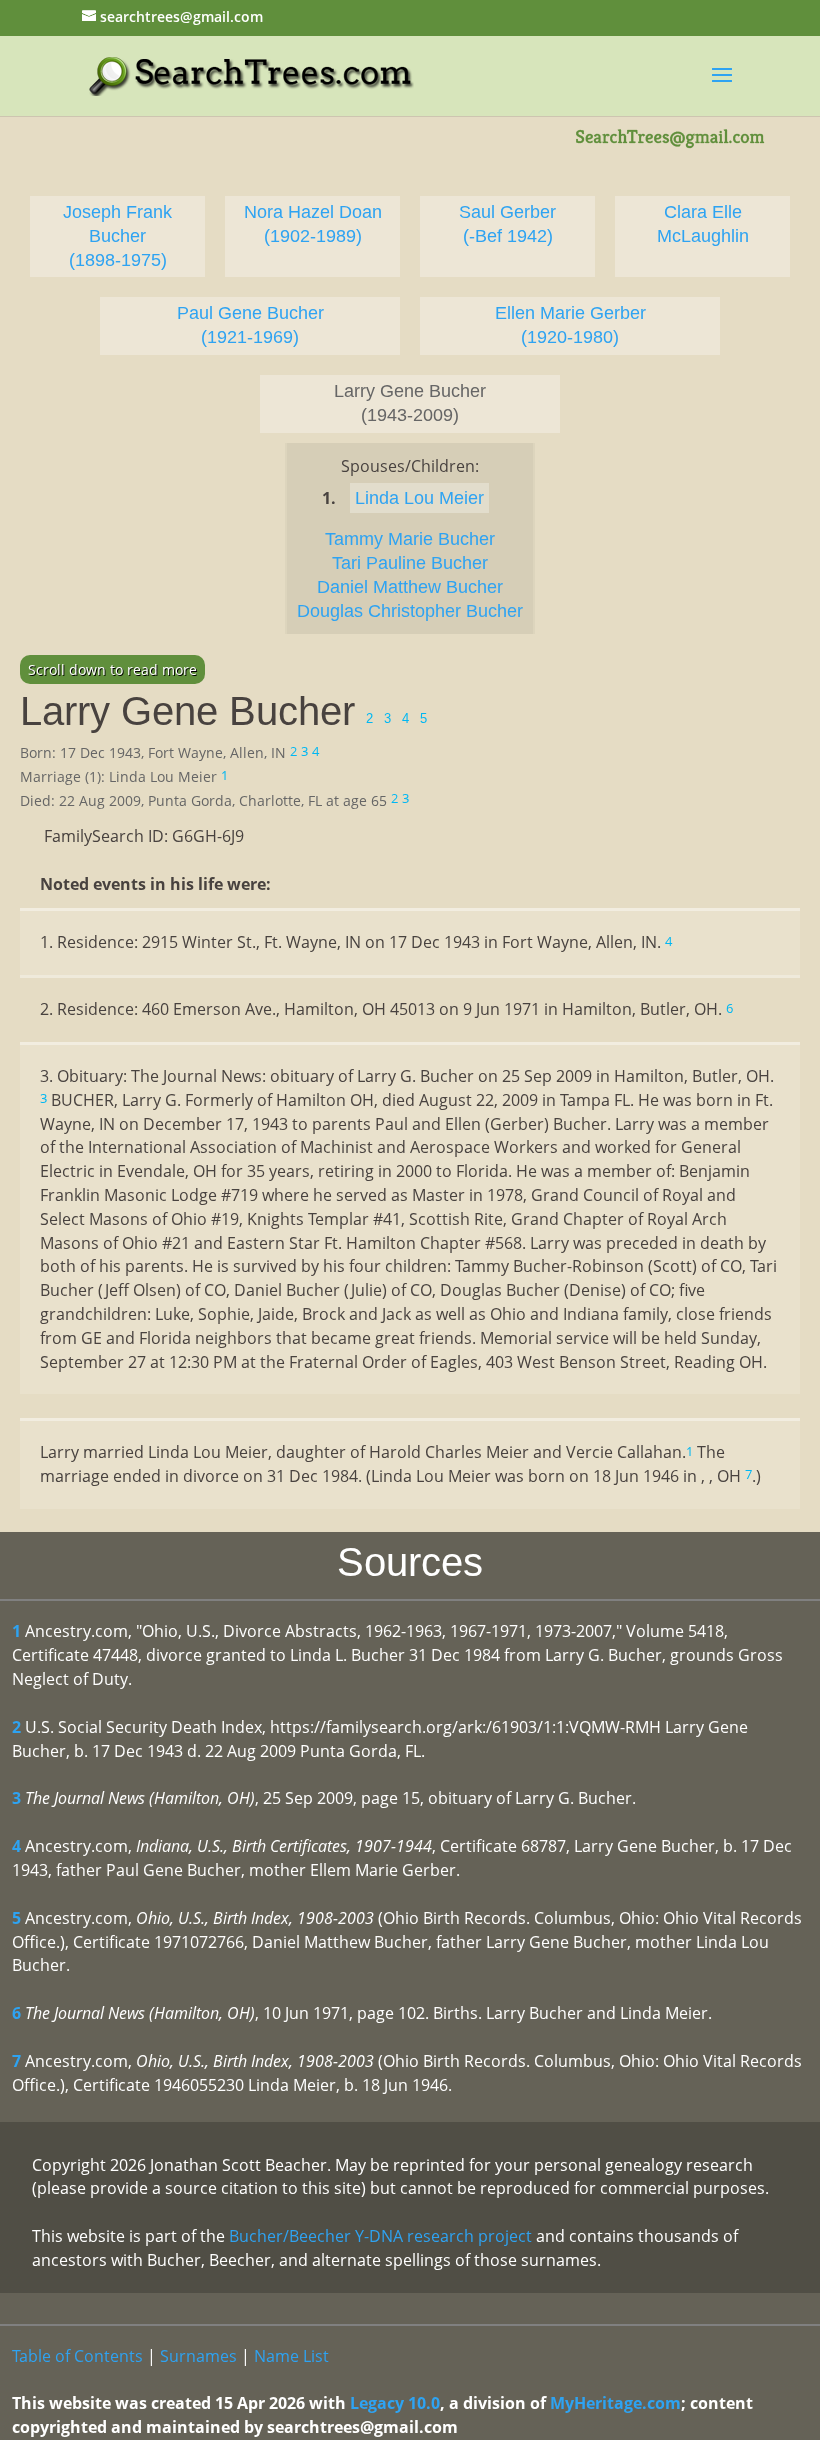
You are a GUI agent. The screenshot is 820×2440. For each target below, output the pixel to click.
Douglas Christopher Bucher (410, 611)
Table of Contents (77, 2356)
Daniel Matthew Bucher (410, 587)
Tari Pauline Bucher (410, 563)
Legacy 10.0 (395, 2403)
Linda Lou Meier (419, 498)
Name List (291, 2356)
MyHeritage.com (615, 2403)
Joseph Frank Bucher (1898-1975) (117, 236)
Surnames (198, 2356)
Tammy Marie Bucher (410, 539)
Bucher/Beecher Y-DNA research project (380, 2236)
